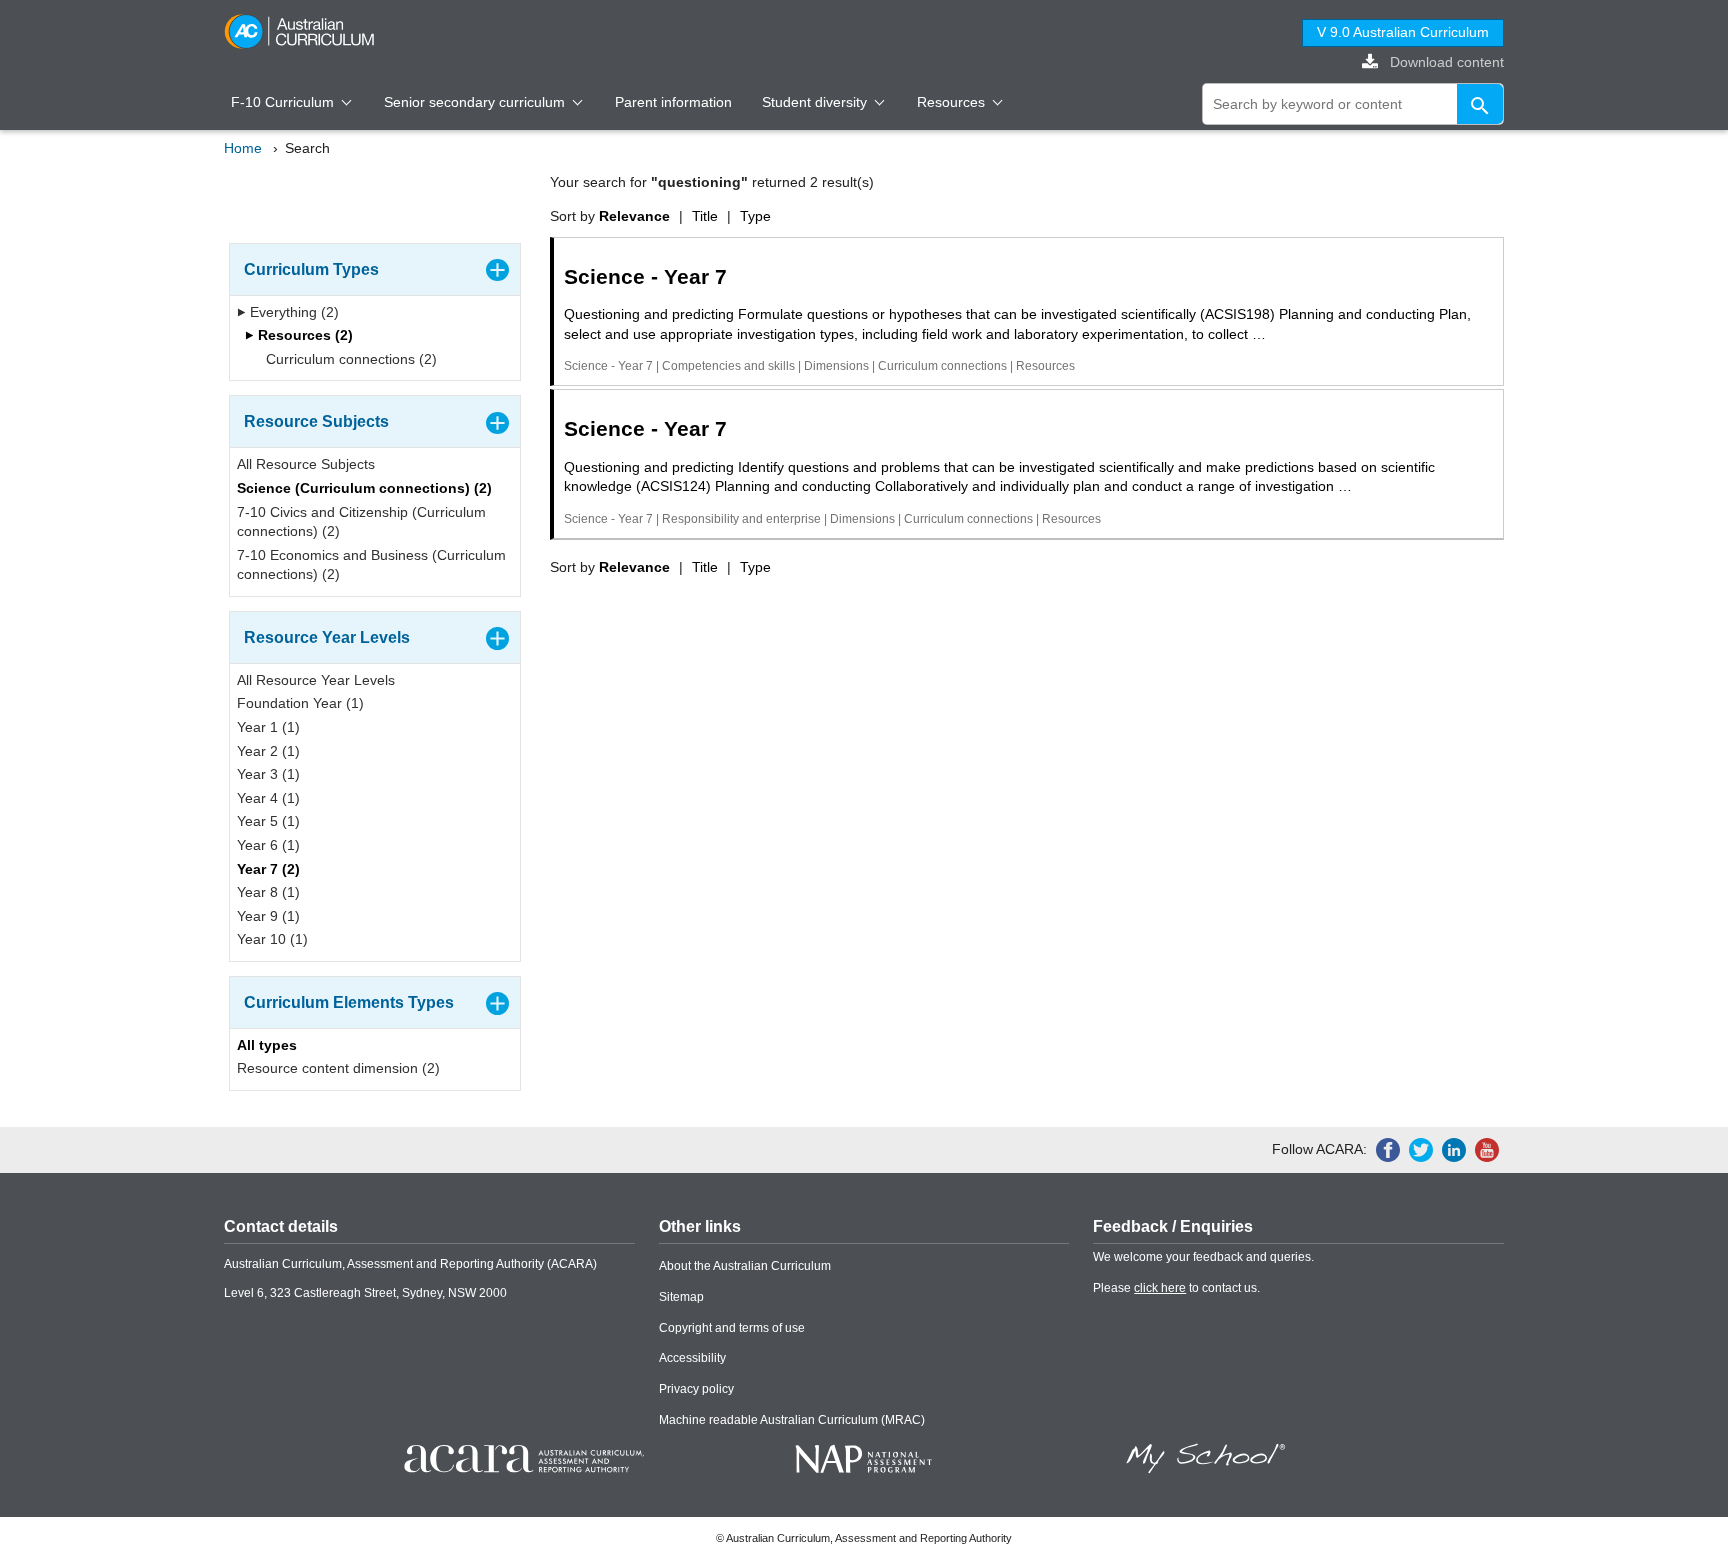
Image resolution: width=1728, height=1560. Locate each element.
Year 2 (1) (268, 751)
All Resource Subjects (306, 464)
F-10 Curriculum (284, 102)
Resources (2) (303, 335)
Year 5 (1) (268, 821)
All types (267, 1045)
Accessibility (692, 1358)
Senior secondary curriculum (476, 102)
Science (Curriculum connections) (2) (364, 488)
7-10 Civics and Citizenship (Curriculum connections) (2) (361, 522)
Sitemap (681, 1297)
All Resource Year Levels (316, 680)
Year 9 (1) (268, 916)
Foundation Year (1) (300, 703)
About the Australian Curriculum (745, 1266)
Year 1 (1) (268, 727)
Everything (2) (292, 312)
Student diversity (816, 102)
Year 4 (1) (268, 798)
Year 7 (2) (268, 869)
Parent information (673, 102)
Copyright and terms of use (732, 1328)
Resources (953, 102)
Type (755, 216)
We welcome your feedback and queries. (1203, 1257)
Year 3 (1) (268, 774)
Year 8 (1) (268, 892)
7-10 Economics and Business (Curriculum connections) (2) (371, 565)
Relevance (634, 216)
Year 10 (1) (272, 939)
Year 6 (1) (268, 845)
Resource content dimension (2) (338, 1068)
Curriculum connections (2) (349, 359)
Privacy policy (696, 1389)
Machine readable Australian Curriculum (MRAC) (792, 1420)
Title (705, 216)
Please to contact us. (1176, 1288)
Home (243, 148)
